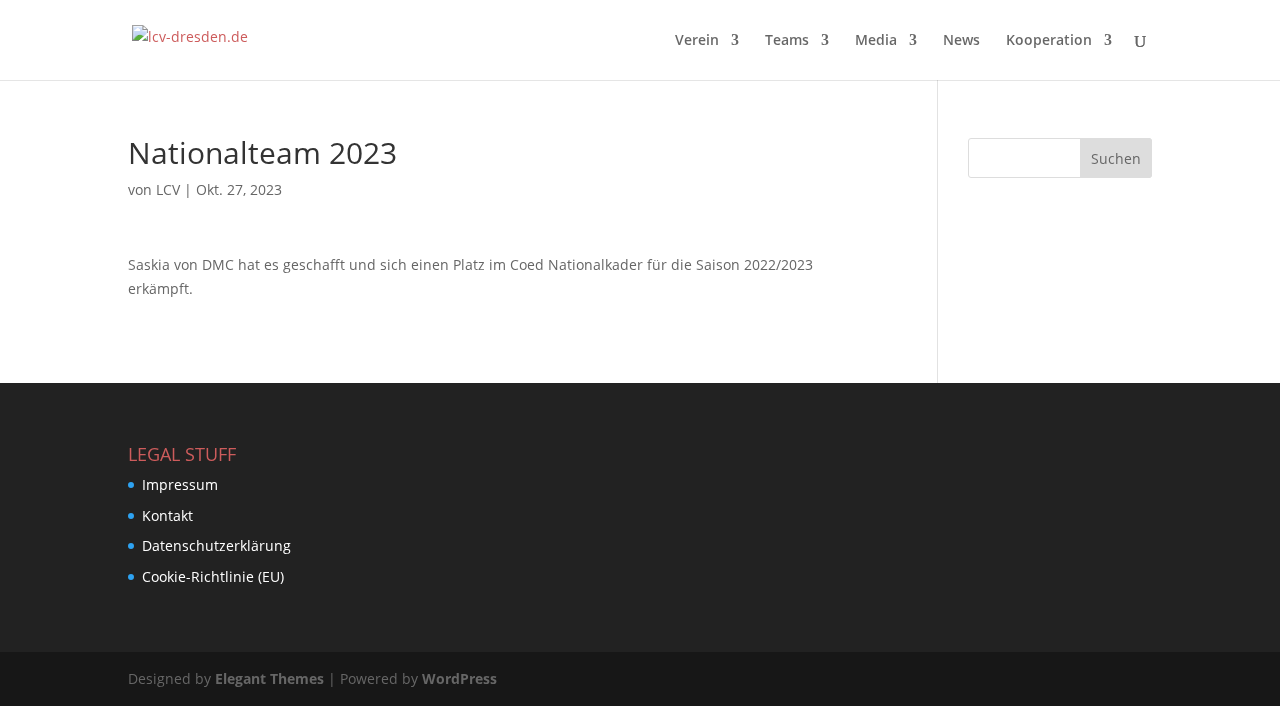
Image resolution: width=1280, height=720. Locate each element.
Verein (697, 41)
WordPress (459, 678)
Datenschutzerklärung (216, 545)
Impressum (180, 484)
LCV (168, 189)
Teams (787, 41)
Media (876, 41)
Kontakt (167, 515)
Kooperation (1049, 41)
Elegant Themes (269, 678)
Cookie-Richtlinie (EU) (213, 576)
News (961, 41)
